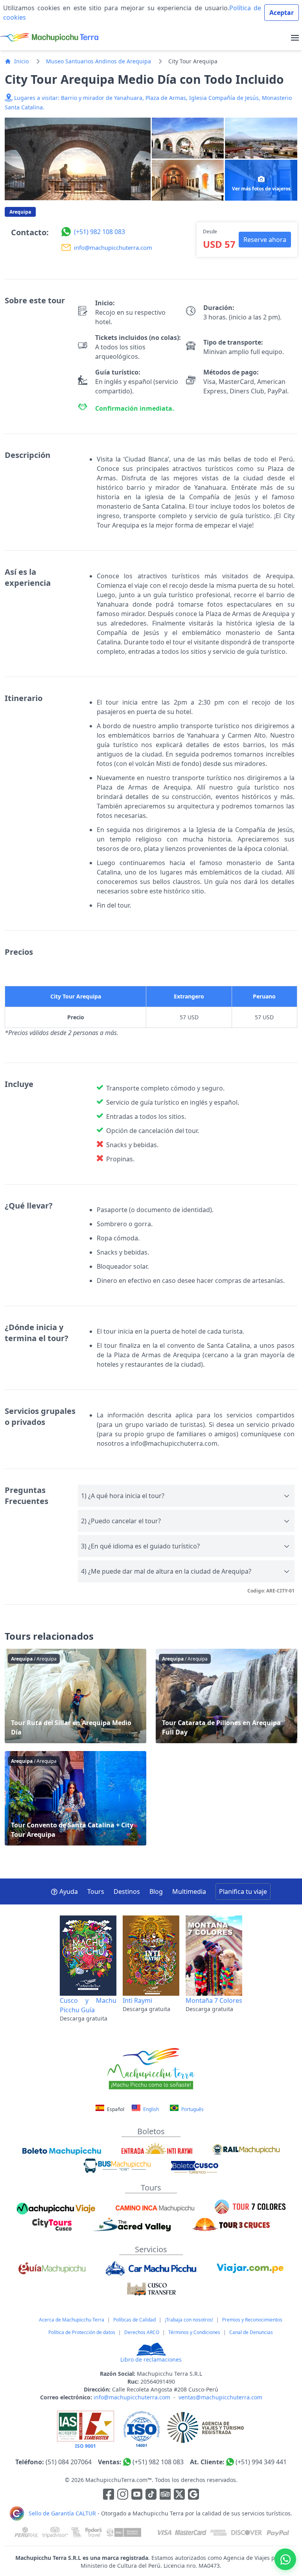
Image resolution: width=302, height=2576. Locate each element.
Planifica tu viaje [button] (243, 1891)
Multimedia (189, 1891)
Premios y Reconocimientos (252, 2320)
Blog (156, 1891)
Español (116, 2109)
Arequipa (20, 212)
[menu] (295, 38)
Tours (96, 1891)
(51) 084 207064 (69, 2462)
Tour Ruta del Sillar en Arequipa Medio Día (75, 1696)
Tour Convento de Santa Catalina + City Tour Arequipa (75, 1798)
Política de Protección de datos (82, 2332)
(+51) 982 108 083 (158, 2462)
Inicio (21, 61)
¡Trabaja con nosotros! (189, 2320)
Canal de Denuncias (251, 2332)
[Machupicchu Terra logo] (49, 38)
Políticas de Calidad (134, 2320)
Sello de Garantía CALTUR (62, 2513)
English (150, 2109)
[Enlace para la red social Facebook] (109, 2495)
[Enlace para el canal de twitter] (180, 2495)
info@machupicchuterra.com (132, 2397)
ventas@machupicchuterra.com (220, 2397)
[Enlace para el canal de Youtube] (138, 2495)
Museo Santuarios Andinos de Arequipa (99, 61)
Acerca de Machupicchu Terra (72, 2320)
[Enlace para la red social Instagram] (123, 2495)
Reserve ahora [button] (265, 240)
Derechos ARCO (142, 2332)
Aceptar (282, 13)
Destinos (127, 1891)
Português (192, 2109)
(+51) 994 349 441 (261, 2462)
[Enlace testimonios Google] (193, 2495)
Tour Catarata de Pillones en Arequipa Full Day (226, 1696)
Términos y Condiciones (194, 2332)
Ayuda (69, 1891)
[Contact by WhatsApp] (285, 2559)
